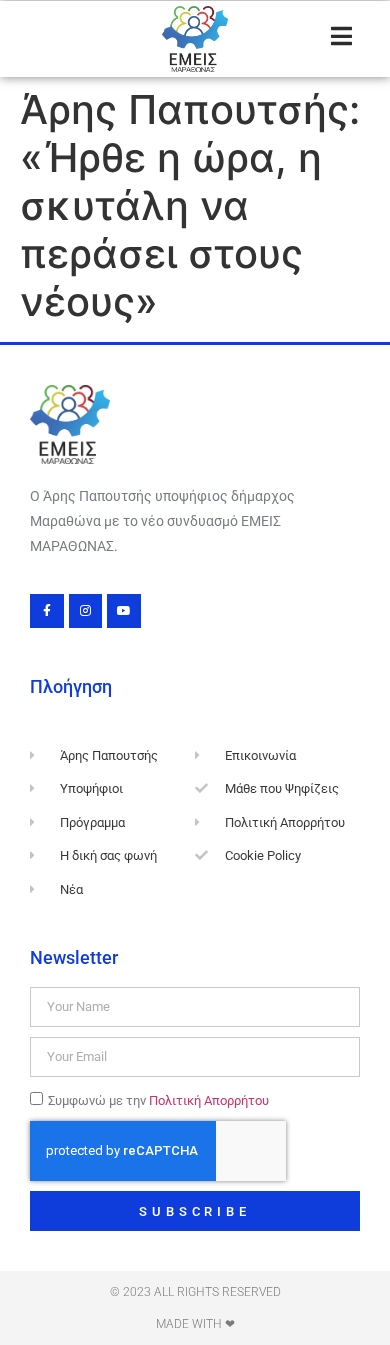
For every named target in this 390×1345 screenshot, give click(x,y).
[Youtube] (124, 611)
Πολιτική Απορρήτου (209, 1100)
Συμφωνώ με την (158, 1100)
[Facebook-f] (47, 611)
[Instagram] (86, 611)
